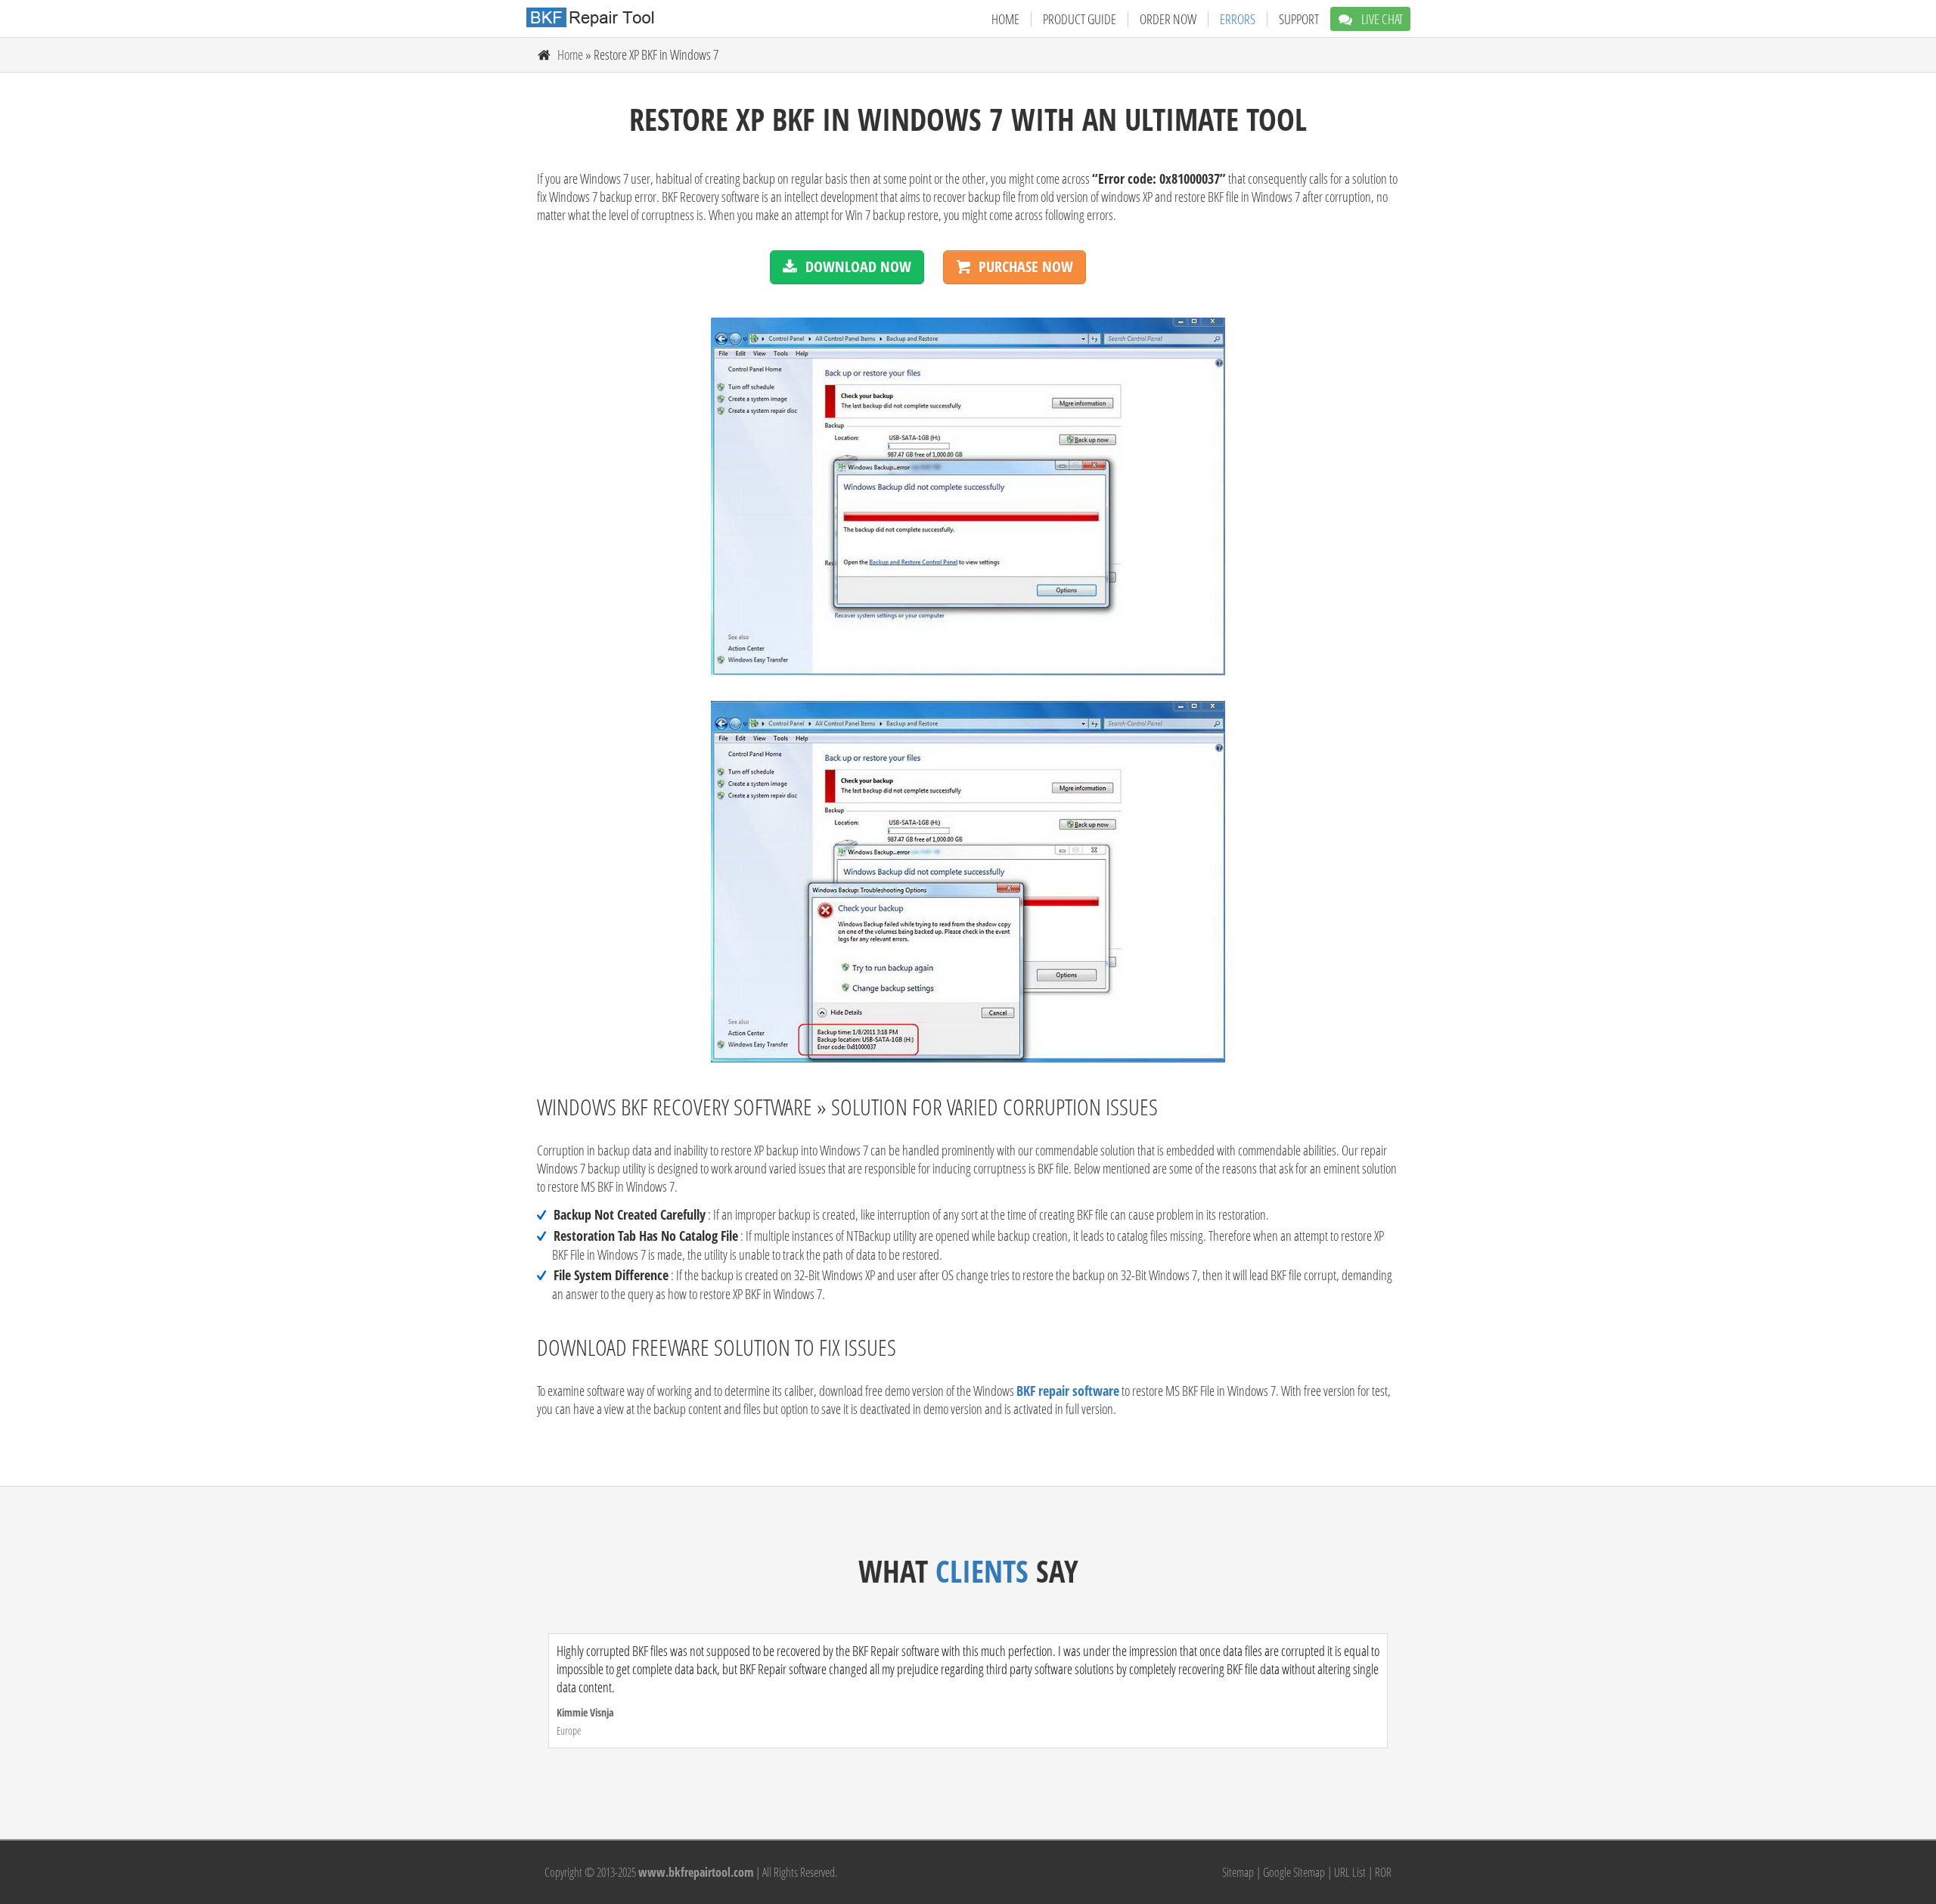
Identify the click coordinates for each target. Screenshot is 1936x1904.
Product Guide (1080, 19)
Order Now (1168, 19)
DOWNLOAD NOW (858, 267)
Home (1005, 19)
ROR (1383, 1872)
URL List (1350, 1872)
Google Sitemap (1294, 1872)
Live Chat (1381, 19)
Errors (1238, 19)
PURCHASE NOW (1026, 267)
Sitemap (1238, 1872)
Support (1299, 19)
